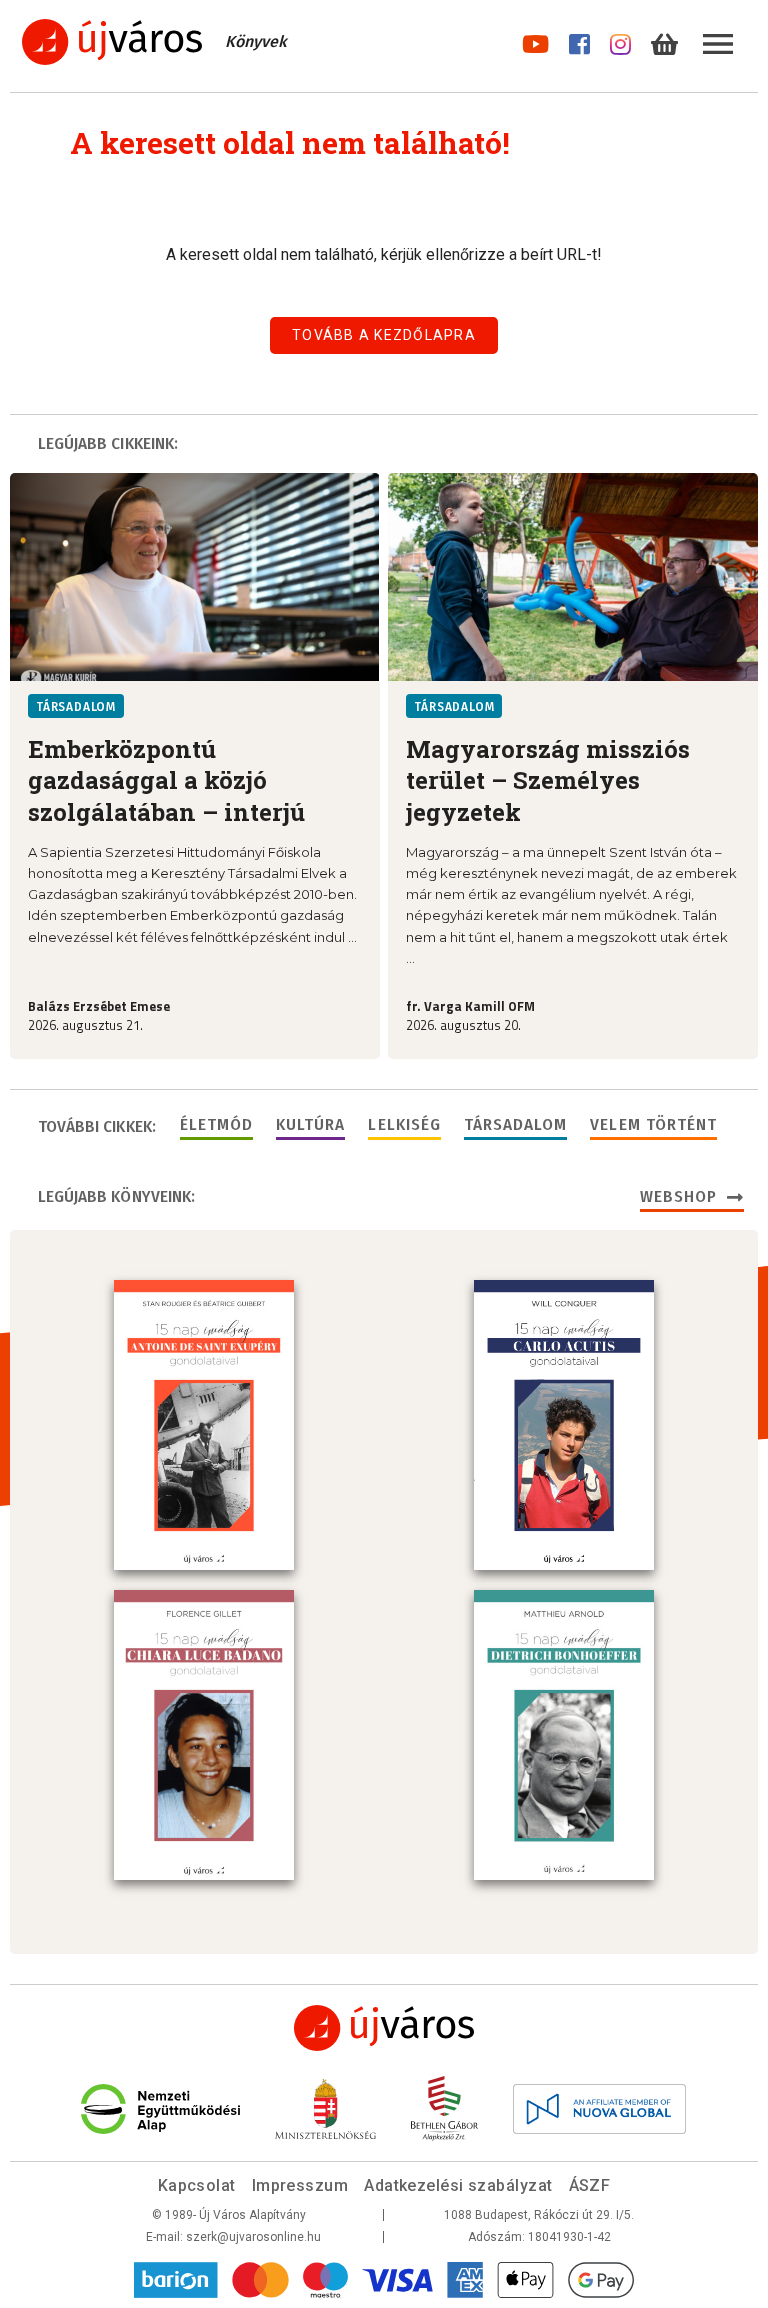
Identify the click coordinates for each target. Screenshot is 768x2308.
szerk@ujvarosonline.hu (253, 2237)
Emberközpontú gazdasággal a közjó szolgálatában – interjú (166, 780)
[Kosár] (664, 40)
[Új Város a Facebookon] (579, 40)
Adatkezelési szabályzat (458, 2185)
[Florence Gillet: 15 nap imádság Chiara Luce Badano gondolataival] (204, 1735)
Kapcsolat (197, 2185)
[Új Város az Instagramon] (620, 40)
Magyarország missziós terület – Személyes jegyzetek (548, 780)
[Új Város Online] (384, 2028)
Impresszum (300, 2185)
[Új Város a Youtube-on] (535, 40)
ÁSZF (590, 2185)
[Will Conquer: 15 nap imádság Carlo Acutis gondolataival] (564, 1425)
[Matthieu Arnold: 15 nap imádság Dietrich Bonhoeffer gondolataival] (564, 1735)
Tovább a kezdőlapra (384, 335)
